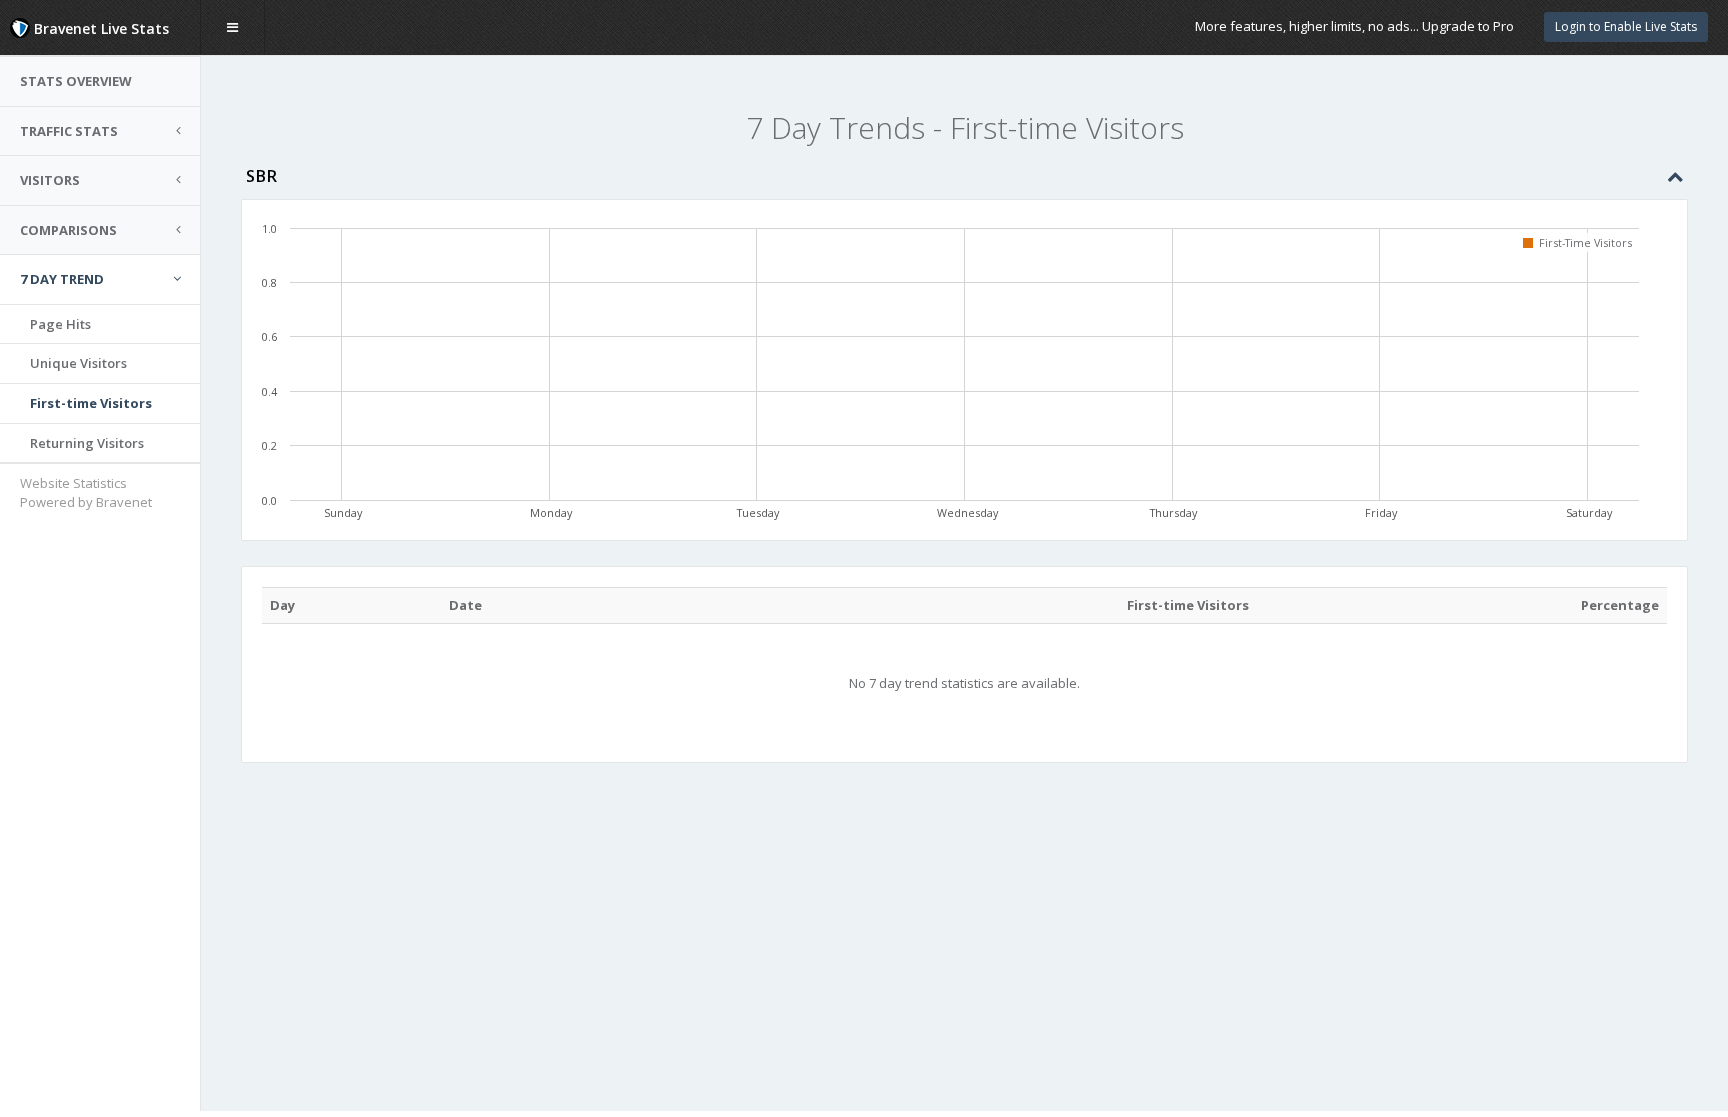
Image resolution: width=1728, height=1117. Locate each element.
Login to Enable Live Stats (1626, 26)
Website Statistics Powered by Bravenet (86, 492)
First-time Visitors (91, 403)
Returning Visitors (87, 443)
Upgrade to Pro (1468, 26)
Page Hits (60, 324)
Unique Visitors (78, 363)
